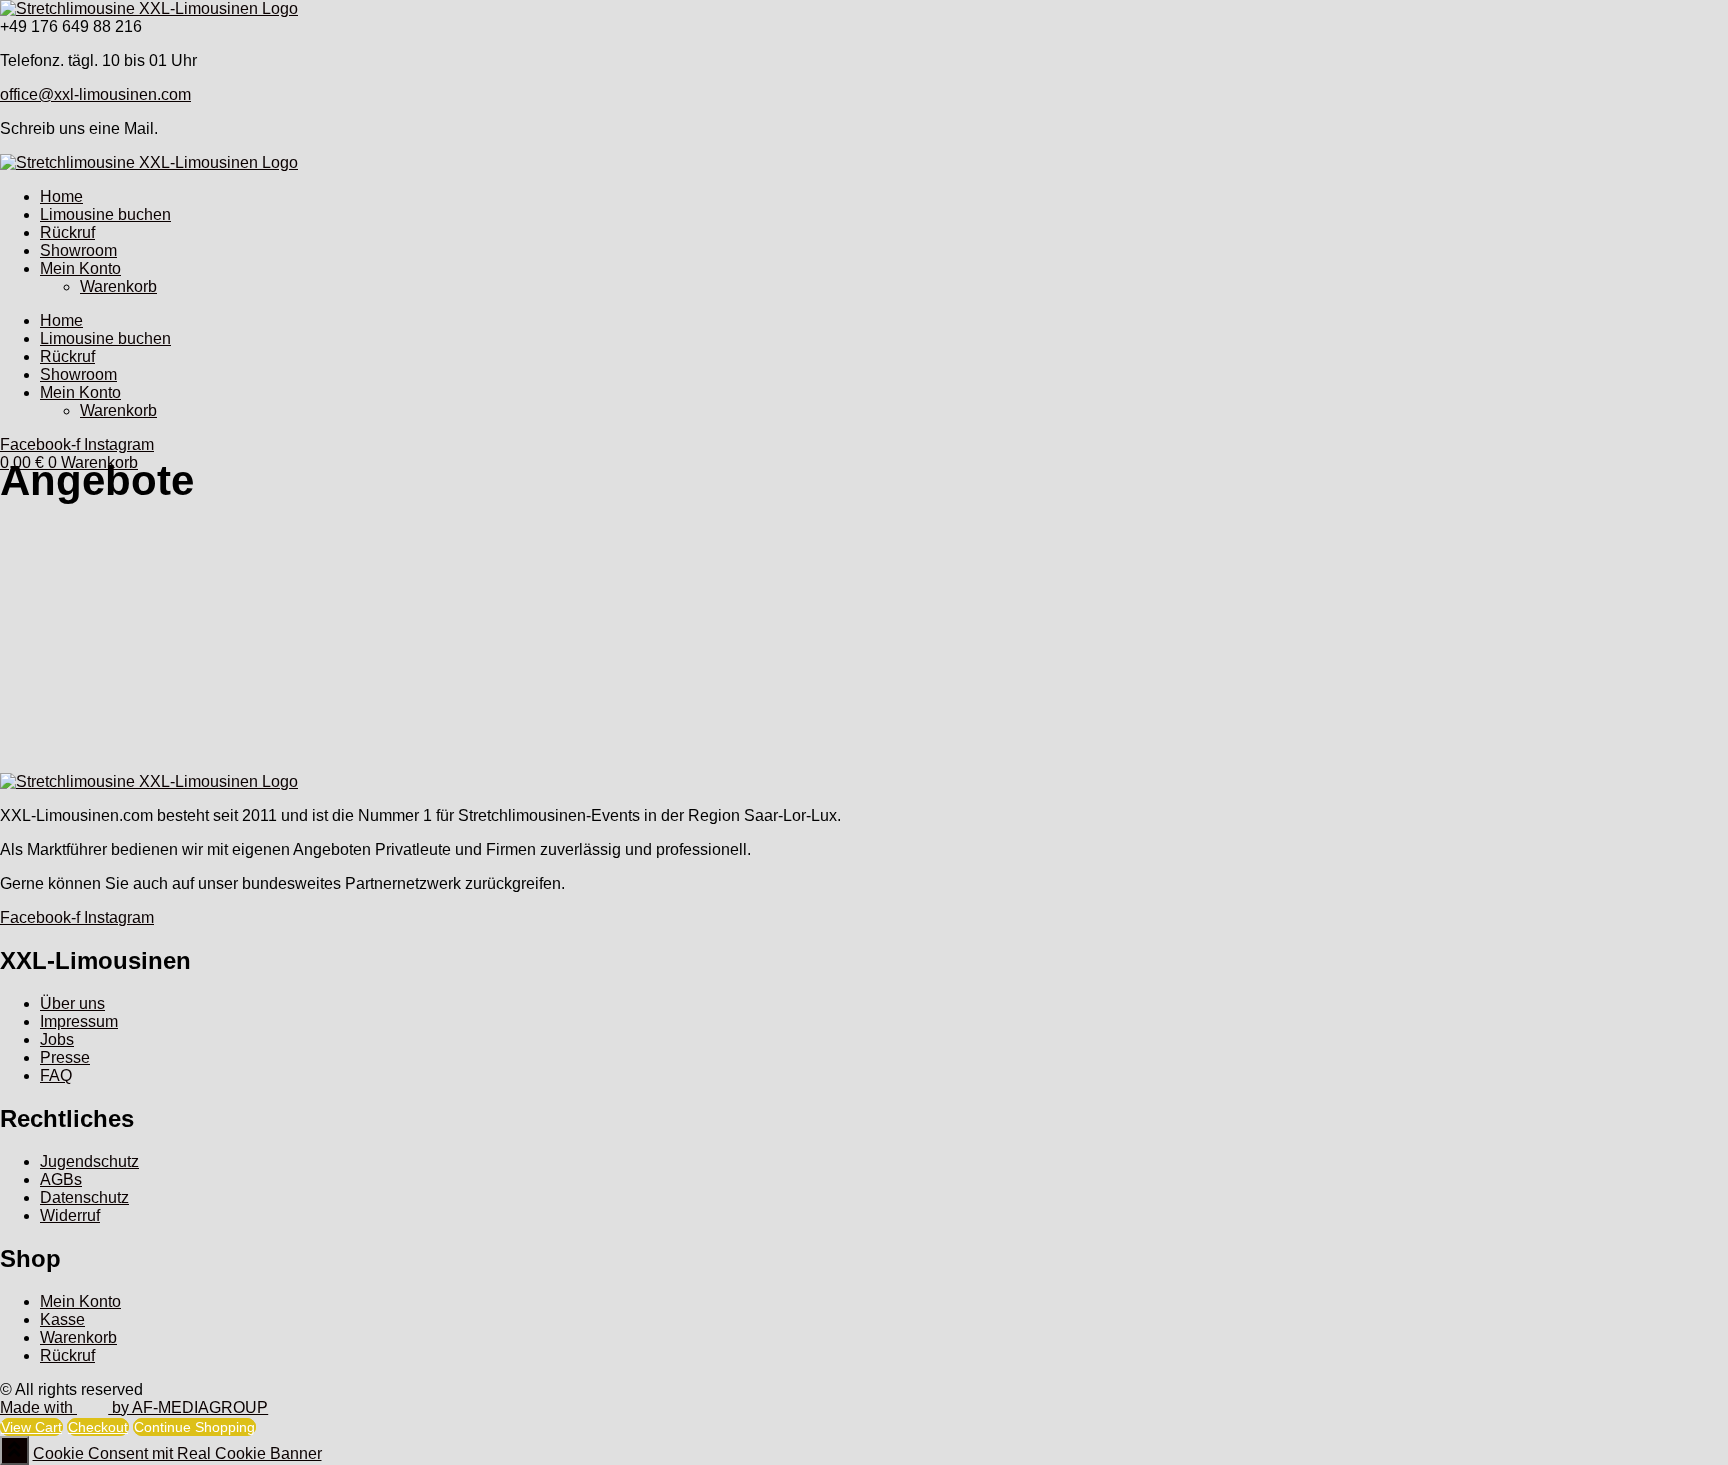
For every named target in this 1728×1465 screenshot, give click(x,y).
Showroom (78, 250)
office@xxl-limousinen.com (95, 94)
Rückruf (67, 232)
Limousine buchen (105, 214)
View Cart (31, 1427)
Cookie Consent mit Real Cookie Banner (177, 1453)
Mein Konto (80, 268)
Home (61, 196)
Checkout (98, 1427)
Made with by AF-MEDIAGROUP (134, 1407)
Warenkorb (118, 286)
